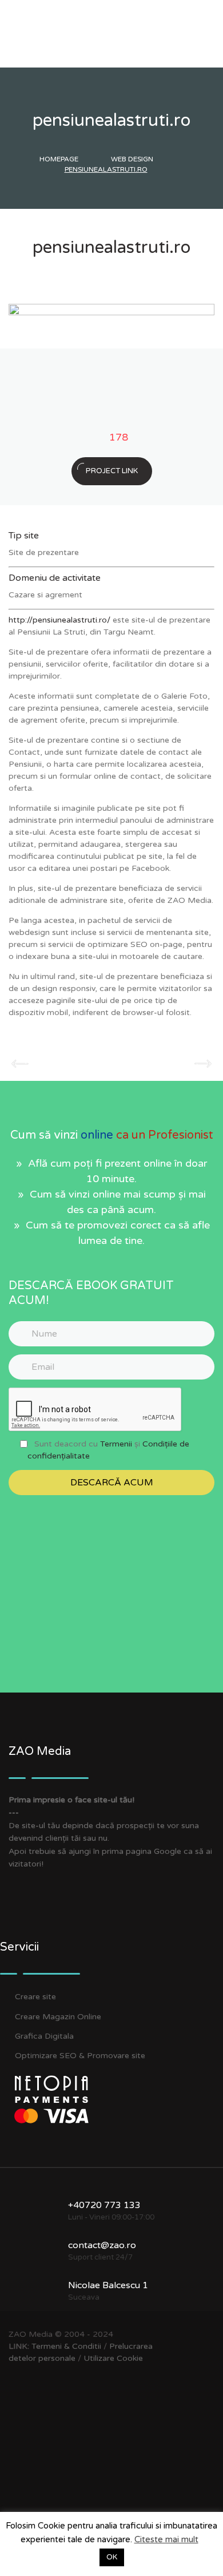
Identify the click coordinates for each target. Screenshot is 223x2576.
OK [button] (112, 2557)
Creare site (35, 1997)
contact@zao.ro (102, 2245)
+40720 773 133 (104, 2205)
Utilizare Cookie (113, 2358)
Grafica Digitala (44, 2036)
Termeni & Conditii (66, 2346)
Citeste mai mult (166, 2539)
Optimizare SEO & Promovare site (80, 2056)
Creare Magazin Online (58, 2017)
